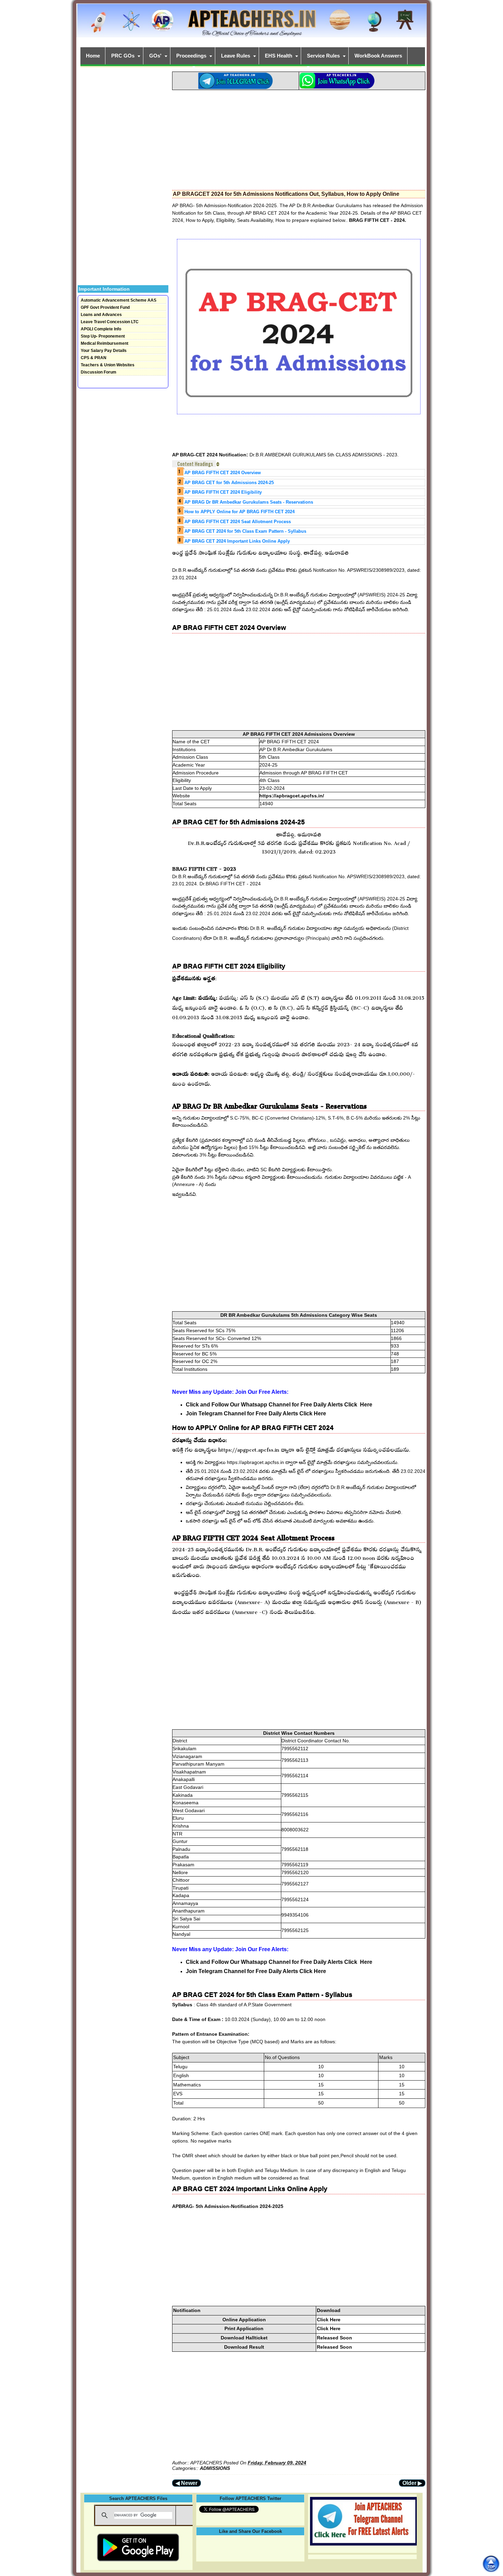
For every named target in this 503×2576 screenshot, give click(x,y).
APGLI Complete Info (101, 329)
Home (93, 56)
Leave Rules (236, 56)
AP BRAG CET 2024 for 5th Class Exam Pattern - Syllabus (245, 531)
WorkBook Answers (378, 56)
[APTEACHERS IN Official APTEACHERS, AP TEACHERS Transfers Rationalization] (251, 24)
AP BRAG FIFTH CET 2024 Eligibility (223, 492)
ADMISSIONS (215, 2468)
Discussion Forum (99, 372)
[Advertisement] (299, 138)
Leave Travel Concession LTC (110, 322)
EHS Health (279, 56)
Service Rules (323, 56)
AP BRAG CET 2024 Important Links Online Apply (237, 541)
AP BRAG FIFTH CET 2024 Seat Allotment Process (238, 522)
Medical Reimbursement (105, 343)
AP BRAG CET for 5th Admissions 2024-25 (229, 483)
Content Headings (195, 464)
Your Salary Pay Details (104, 351)
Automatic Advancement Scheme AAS (119, 300)
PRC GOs (123, 56)
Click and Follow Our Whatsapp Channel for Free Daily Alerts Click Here (279, 1405)
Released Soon (334, 2338)
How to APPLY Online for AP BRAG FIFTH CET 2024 (240, 512)
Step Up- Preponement (103, 336)
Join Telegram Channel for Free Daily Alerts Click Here (256, 1413)
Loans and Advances (101, 315)
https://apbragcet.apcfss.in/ (292, 796)
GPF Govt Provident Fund (105, 307)
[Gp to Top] (491, 2564)
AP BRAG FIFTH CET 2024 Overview (223, 473)
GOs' (155, 56)
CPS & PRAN (94, 358)
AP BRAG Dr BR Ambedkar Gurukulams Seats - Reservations (249, 502)
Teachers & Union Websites (108, 365)
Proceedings (191, 56)
